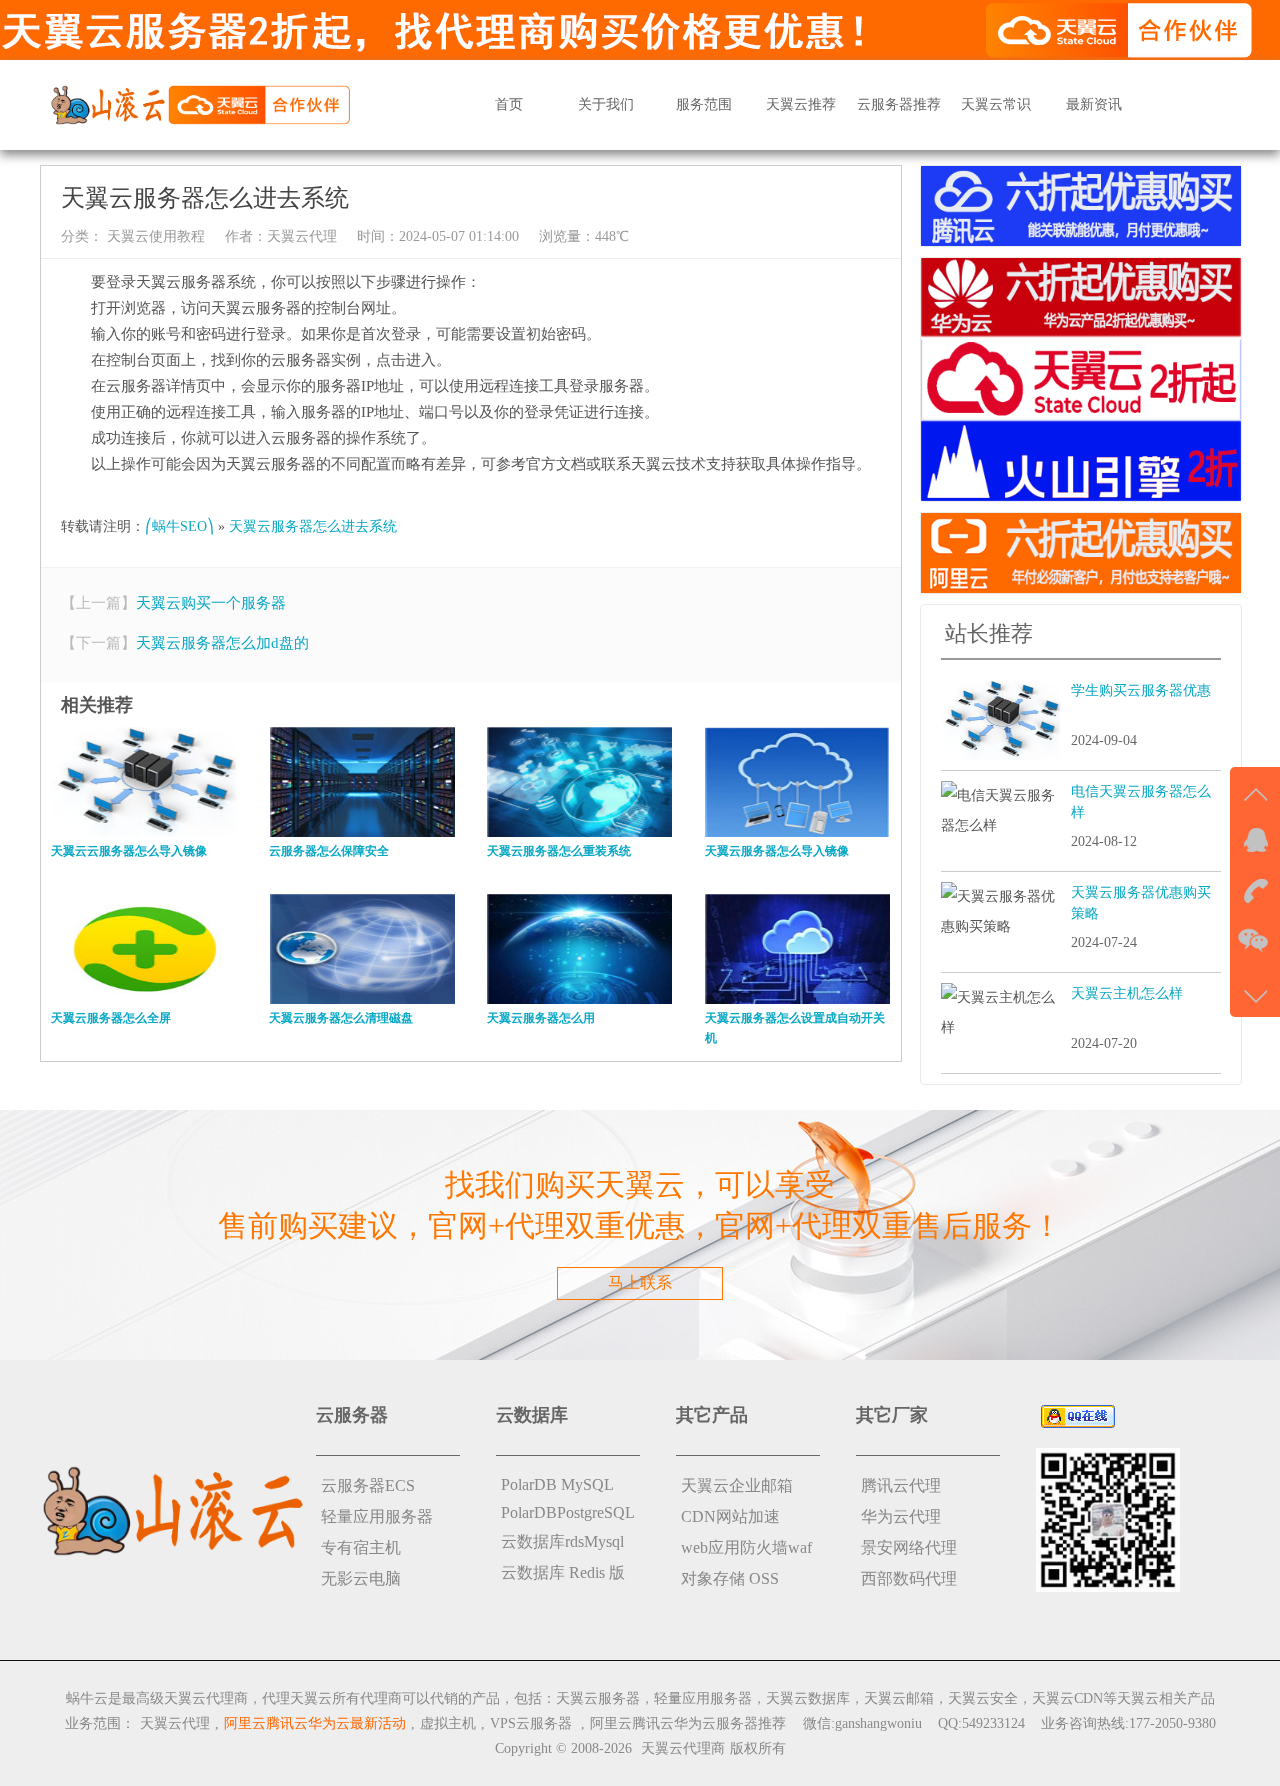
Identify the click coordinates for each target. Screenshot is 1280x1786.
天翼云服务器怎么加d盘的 (222, 643)
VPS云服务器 (531, 1723)
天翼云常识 (996, 104)
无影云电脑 (361, 1578)
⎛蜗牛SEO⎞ (179, 526)
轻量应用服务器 (377, 1516)
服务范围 (704, 104)
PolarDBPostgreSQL (568, 1512)
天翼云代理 (302, 236)
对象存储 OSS (730, 1578)
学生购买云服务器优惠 (1141, 690)
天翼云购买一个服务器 (211, 603)
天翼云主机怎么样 (1127, 993)
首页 (509, 104)
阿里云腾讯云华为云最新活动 (315, 1723)
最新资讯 (1094, 104)
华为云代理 (901, 1516)
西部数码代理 (909, 1578)
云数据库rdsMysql (562, 1541)
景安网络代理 (909, 1547)
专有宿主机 (361, 1547)
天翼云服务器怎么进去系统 (313, 526)
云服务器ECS (368, 1485)
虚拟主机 (448, 1723)
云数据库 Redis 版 (563, 1572)
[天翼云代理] (200, 103)
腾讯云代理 (901, 1485)
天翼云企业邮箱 (737, 1485)
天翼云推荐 (801, 104)
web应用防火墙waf (746, 1547)
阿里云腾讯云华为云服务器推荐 (688, 1723)
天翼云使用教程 (154, 236)
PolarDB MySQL (557, 1484)
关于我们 (606, 104)
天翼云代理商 (683, 1748)
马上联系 (640, 1282)
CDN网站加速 (730, 1516)
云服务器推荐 (899, 104)
